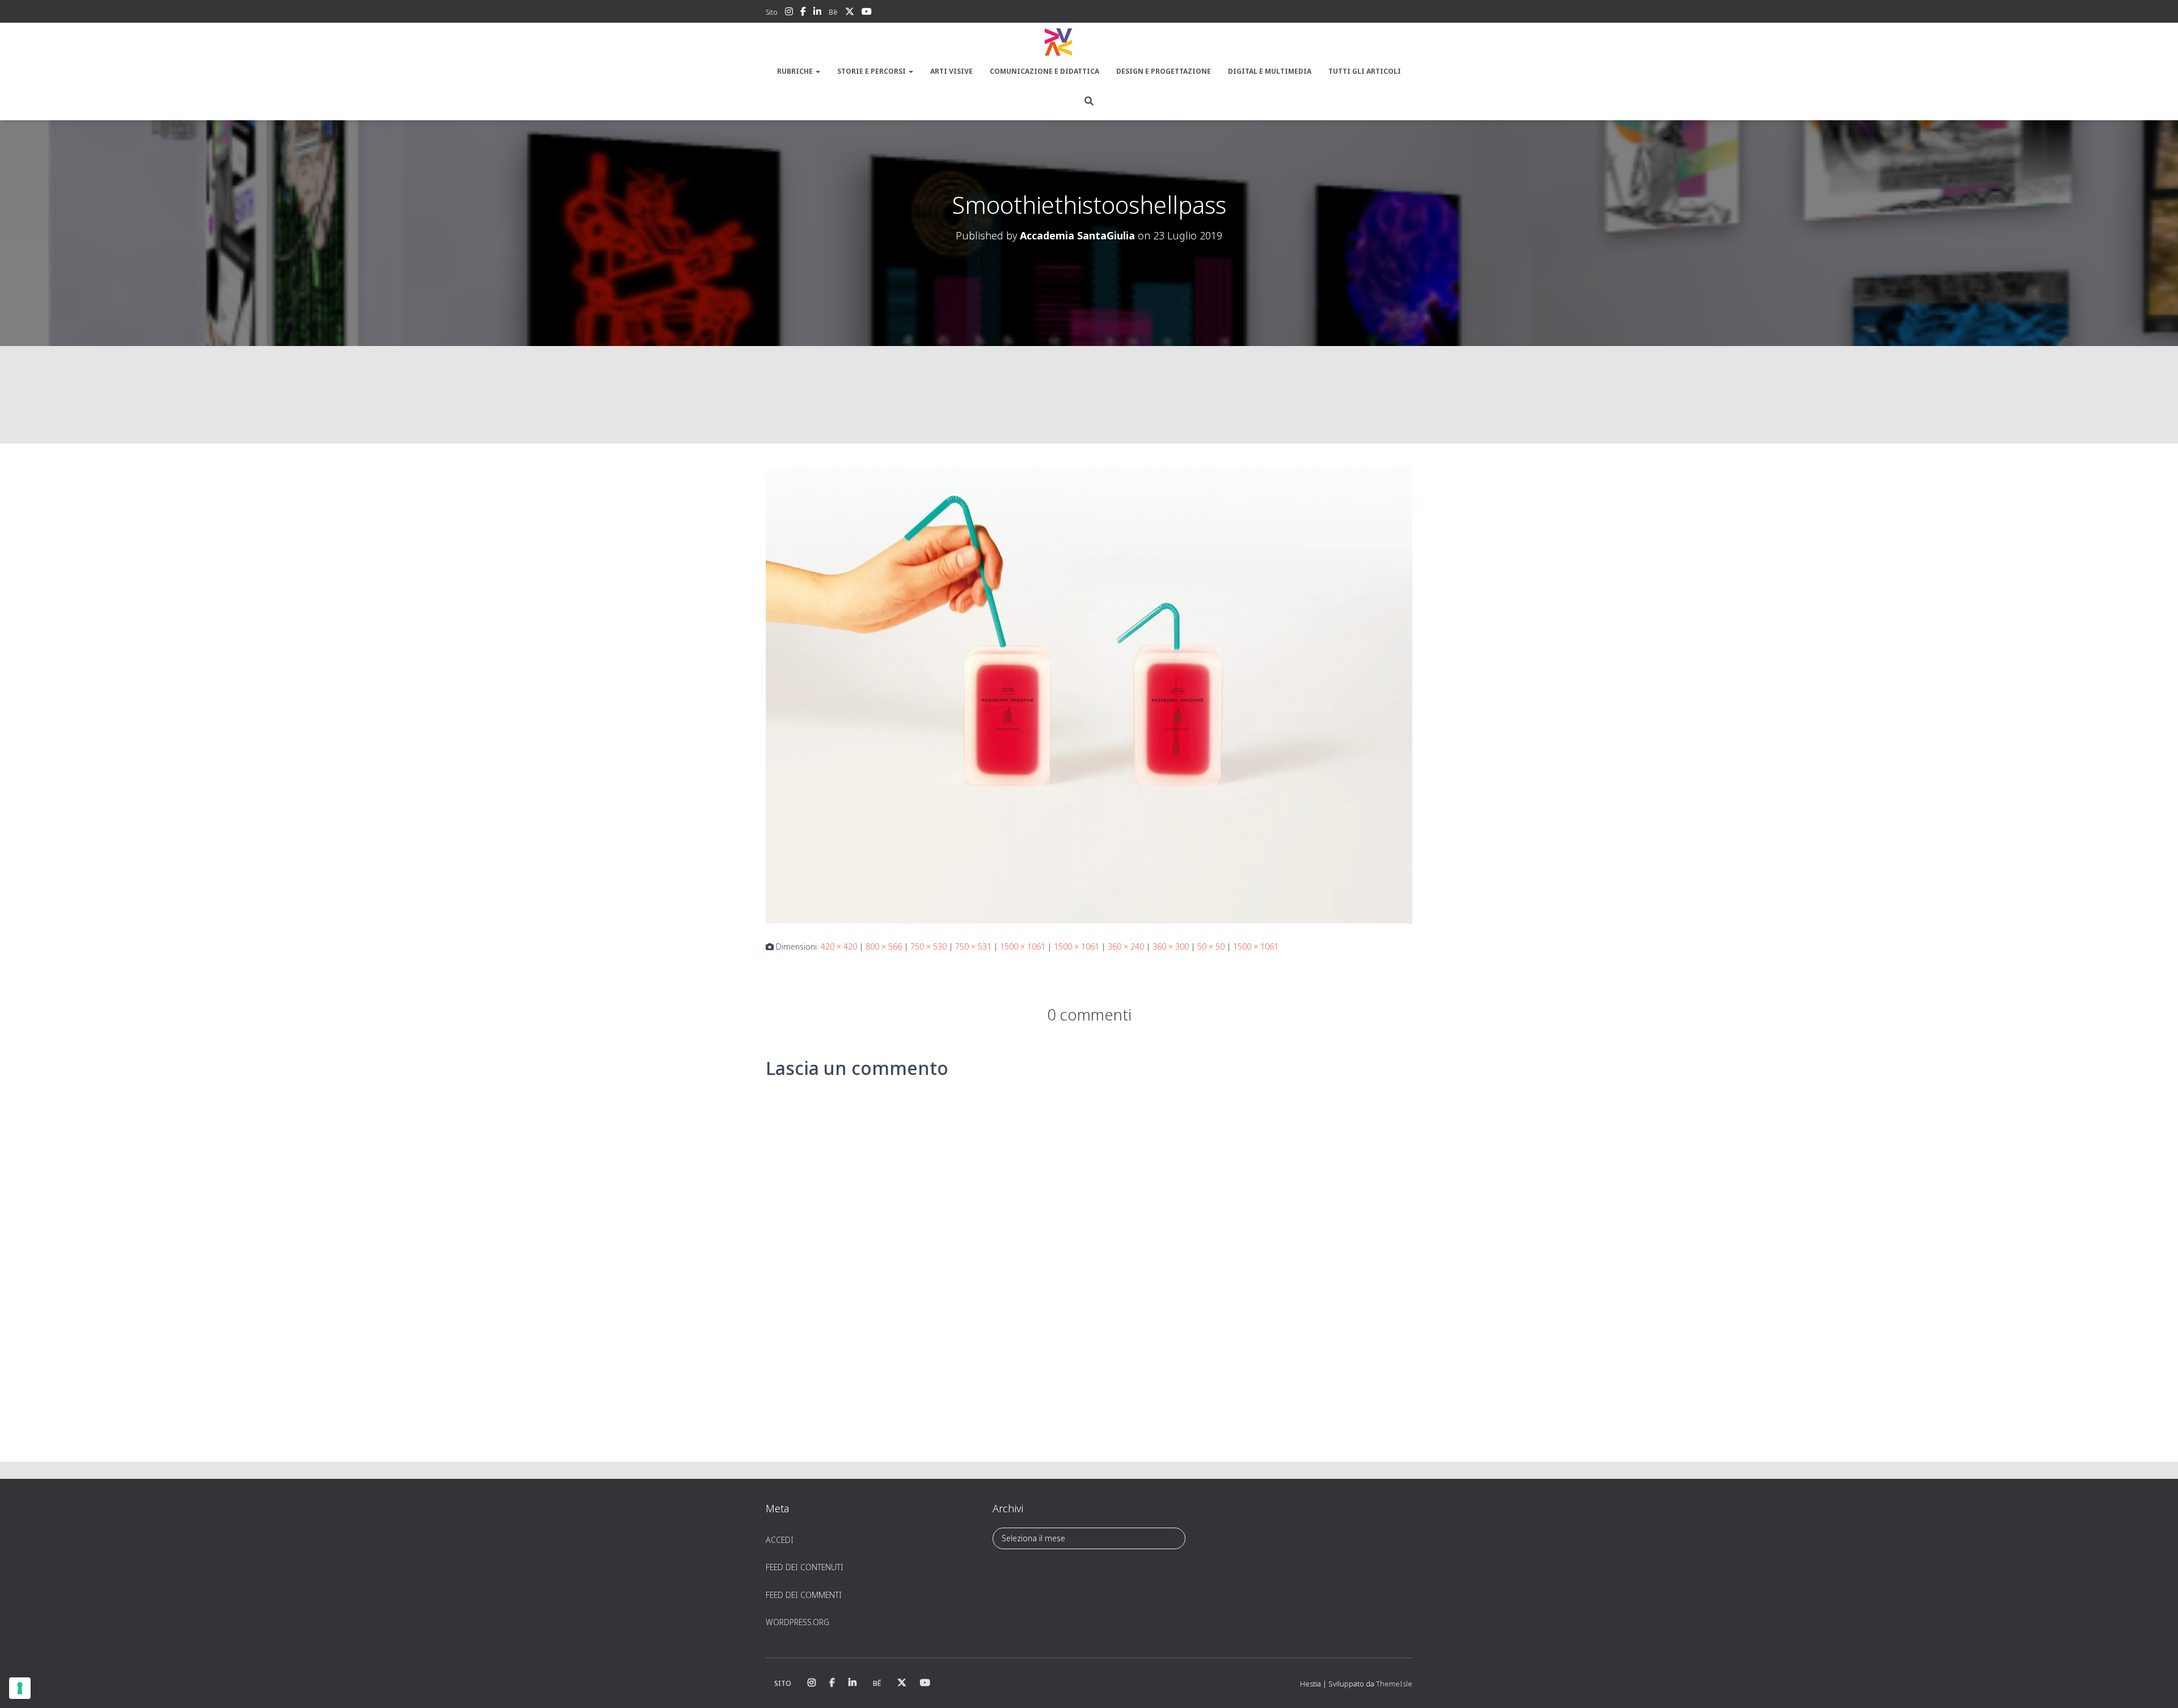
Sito (772, 12)
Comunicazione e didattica (1044, 71)
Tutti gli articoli (1365, 71)
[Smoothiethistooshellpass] (1089, 694)
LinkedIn (817, 13)
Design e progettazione (1164, 71)
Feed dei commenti (804, 1595)
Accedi (780, 1540)
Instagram (789, 13)
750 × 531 (973, 946)
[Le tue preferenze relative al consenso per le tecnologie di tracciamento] (20, 1688)
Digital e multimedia (1270, 71)
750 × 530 (928, 946)
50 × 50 (1211, 946)
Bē (833, 12)
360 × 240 (1126, 946)
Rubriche (796, 71)
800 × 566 (884, 946)
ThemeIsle (1394, 1684)
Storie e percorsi (872, 71)
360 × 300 (1171, 946)
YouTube (867, 13)
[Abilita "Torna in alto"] (2156, 1685)
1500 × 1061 (1023, 946)
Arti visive (951, 71)
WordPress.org (797, 1622)
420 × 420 (839, 946)
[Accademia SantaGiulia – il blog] (1089, 43)
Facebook (803, 13)
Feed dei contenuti (805, 1567)
